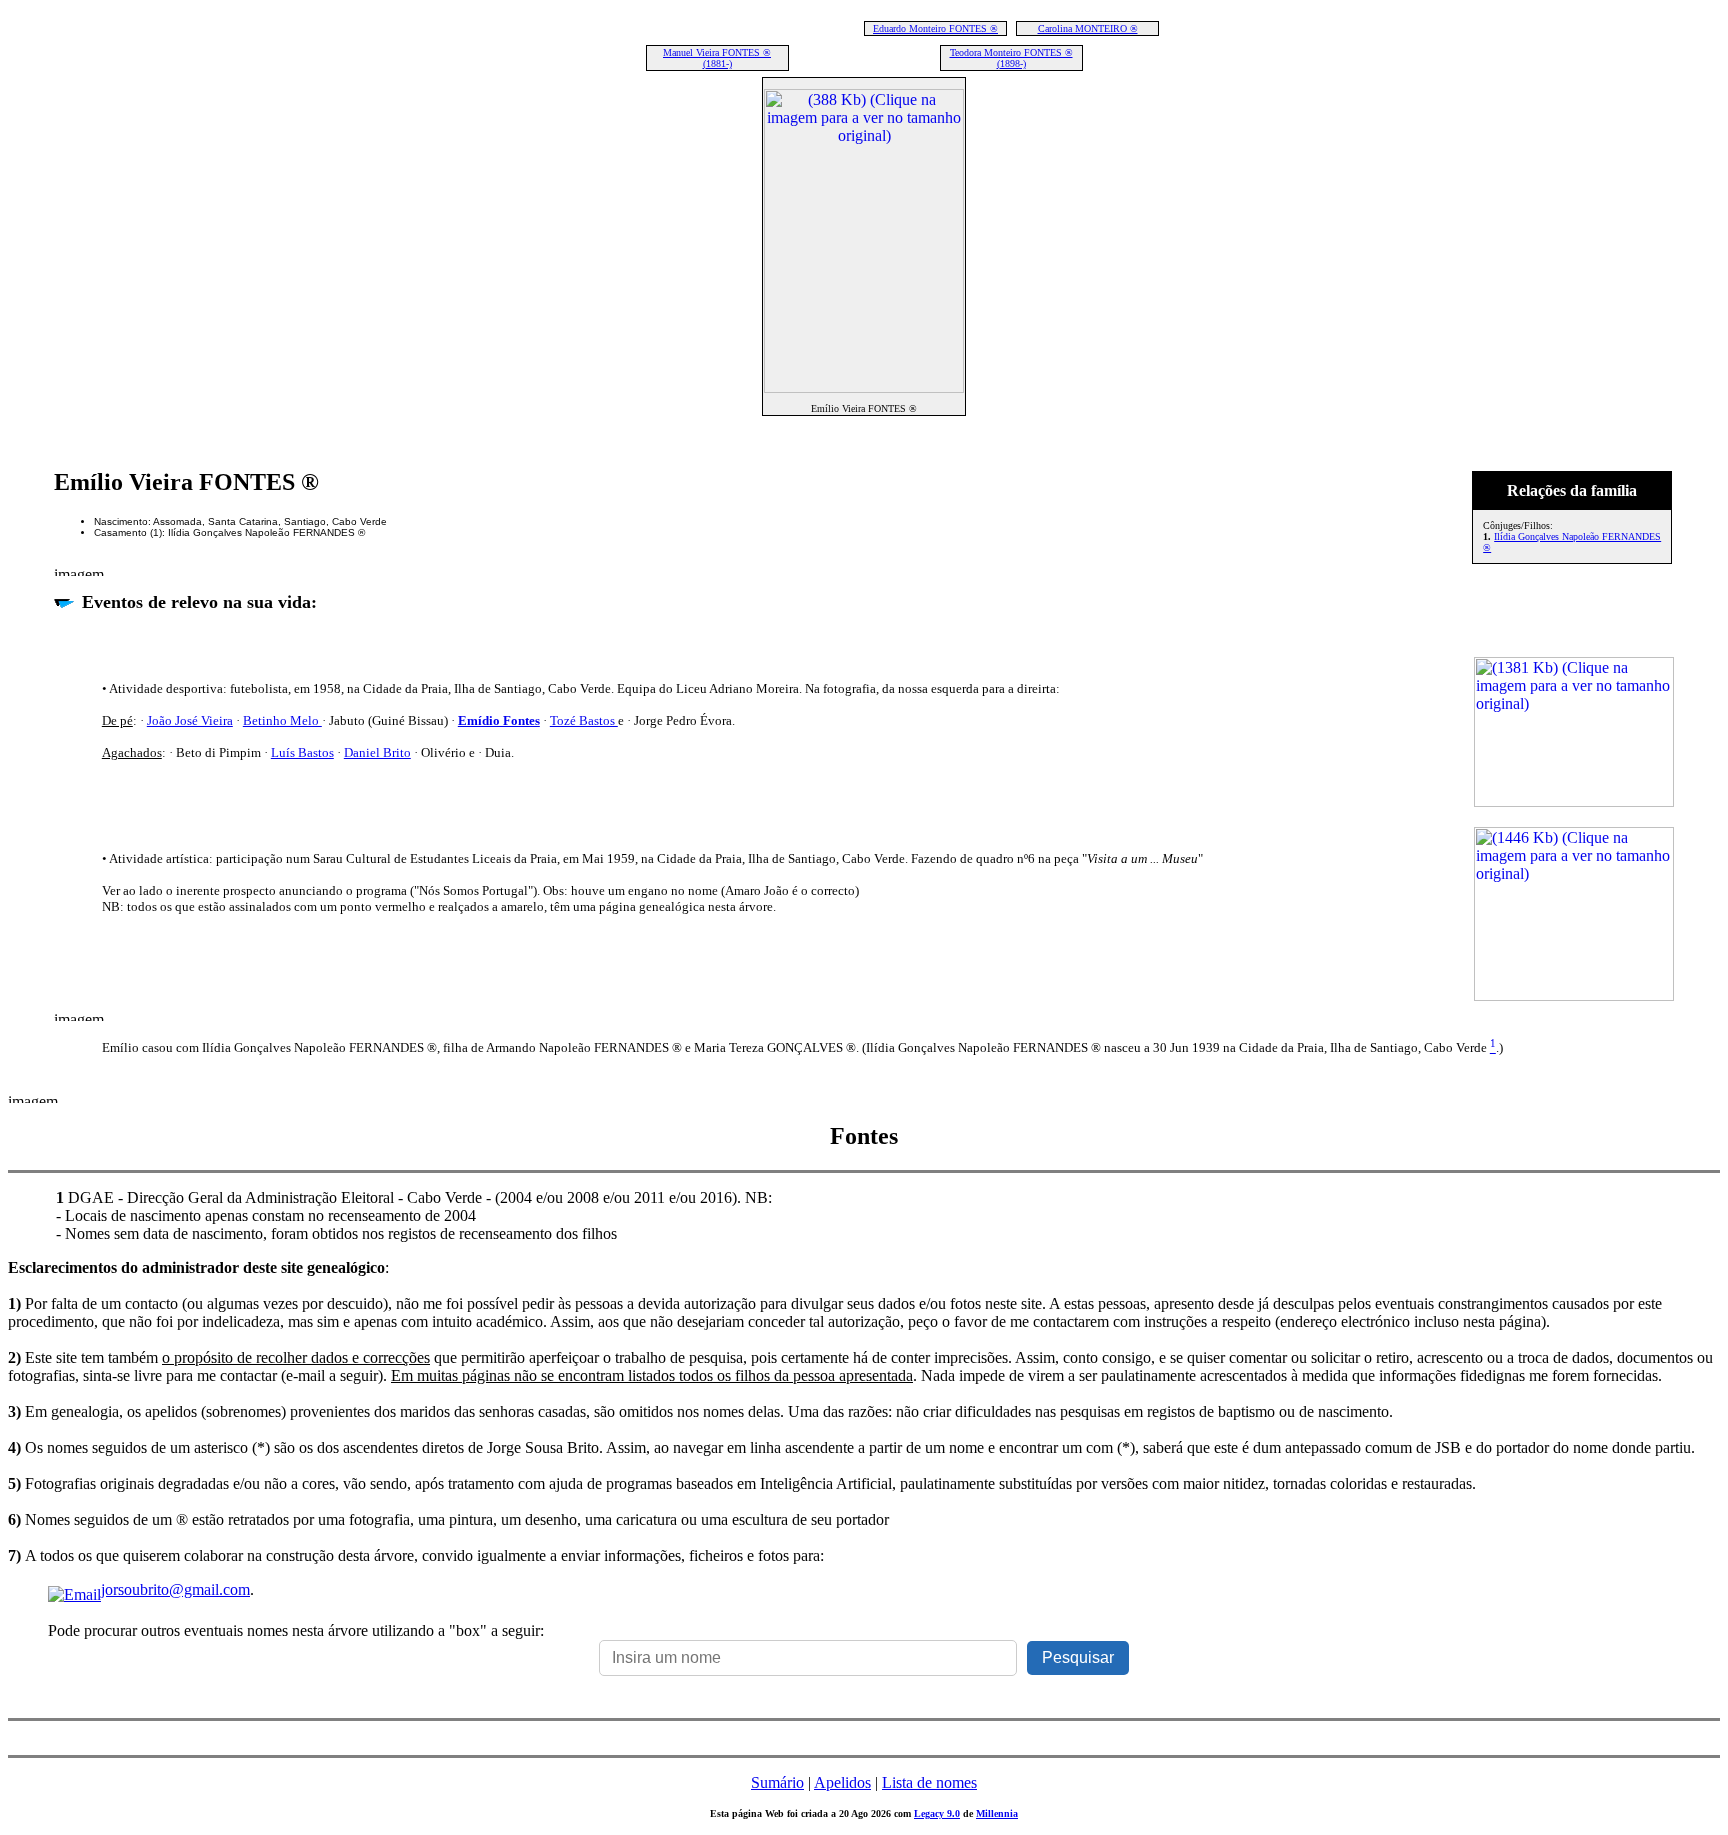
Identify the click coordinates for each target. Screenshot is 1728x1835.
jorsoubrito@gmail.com (175, 1589)
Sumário (777, 1782)
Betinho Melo (282, 720)
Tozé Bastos (584, 720)
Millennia (997, 1813)
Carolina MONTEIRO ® (1088, 28)
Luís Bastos (302, 752)
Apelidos (842, 1782)
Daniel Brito (377, 752)
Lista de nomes (929, 1782)
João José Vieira (190, 720)
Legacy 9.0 (937, 1813)
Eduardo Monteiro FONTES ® (935, 28)
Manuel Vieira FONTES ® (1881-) (717, 58)
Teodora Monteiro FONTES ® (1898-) (1011, 58)
